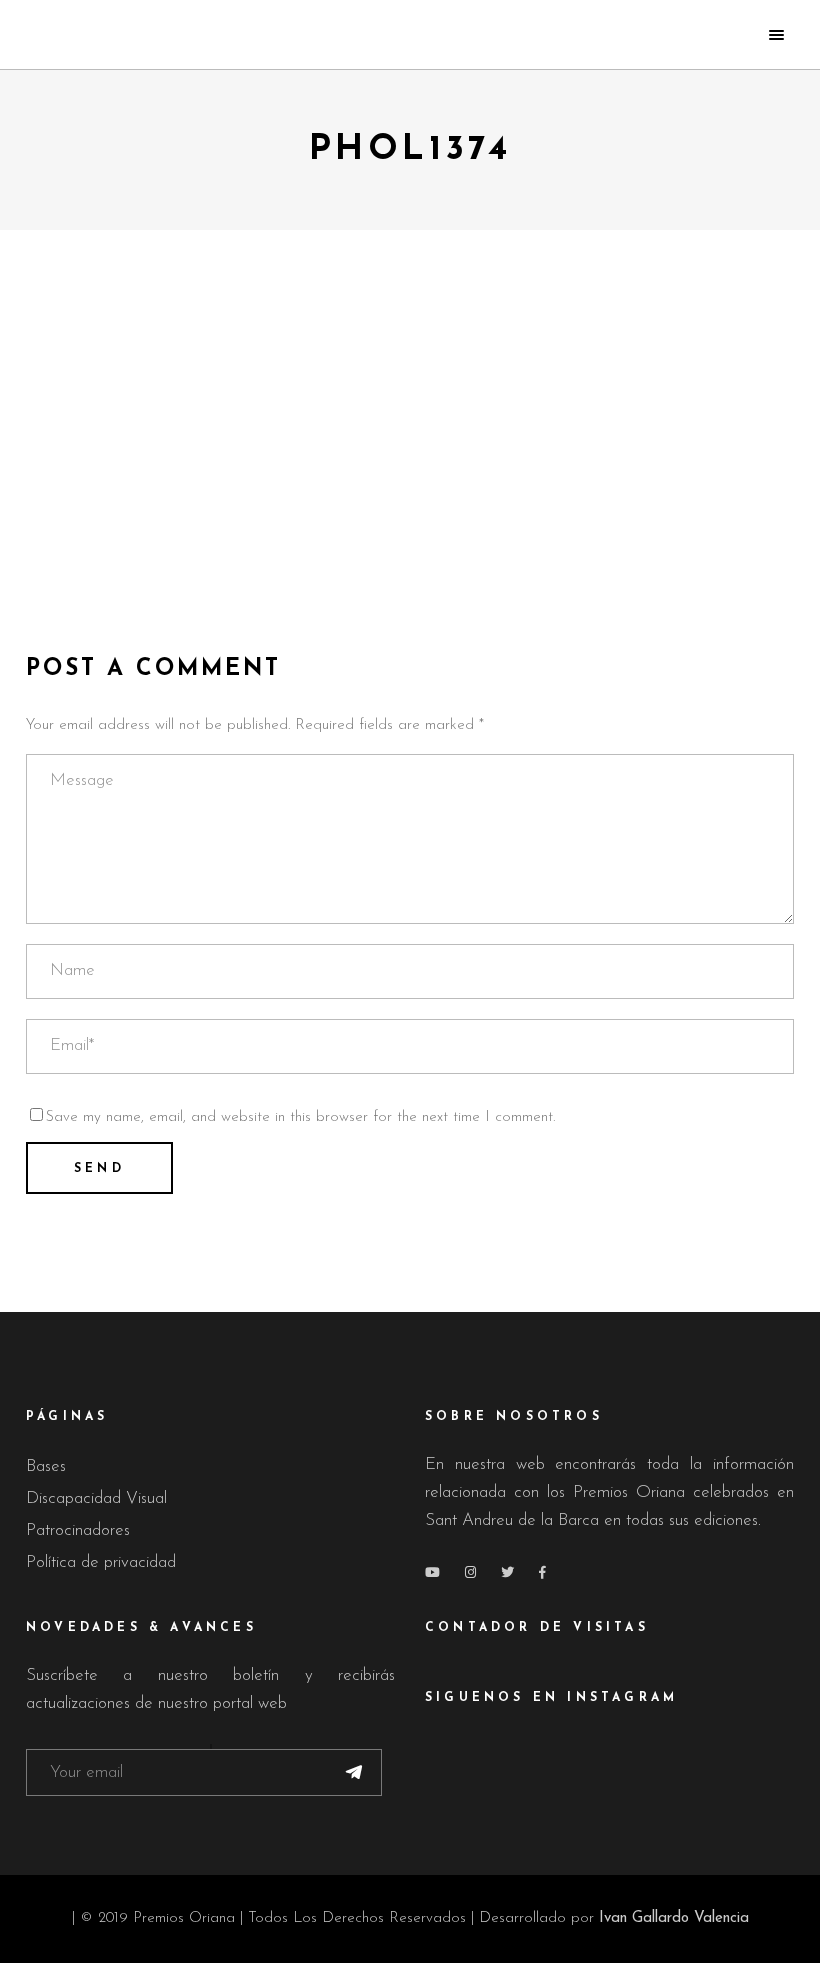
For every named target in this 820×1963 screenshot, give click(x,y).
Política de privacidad (101, 1562)
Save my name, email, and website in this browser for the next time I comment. (300, 1117)
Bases (46, 1466)
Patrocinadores (78, 1530)
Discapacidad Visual (96, 1498)
